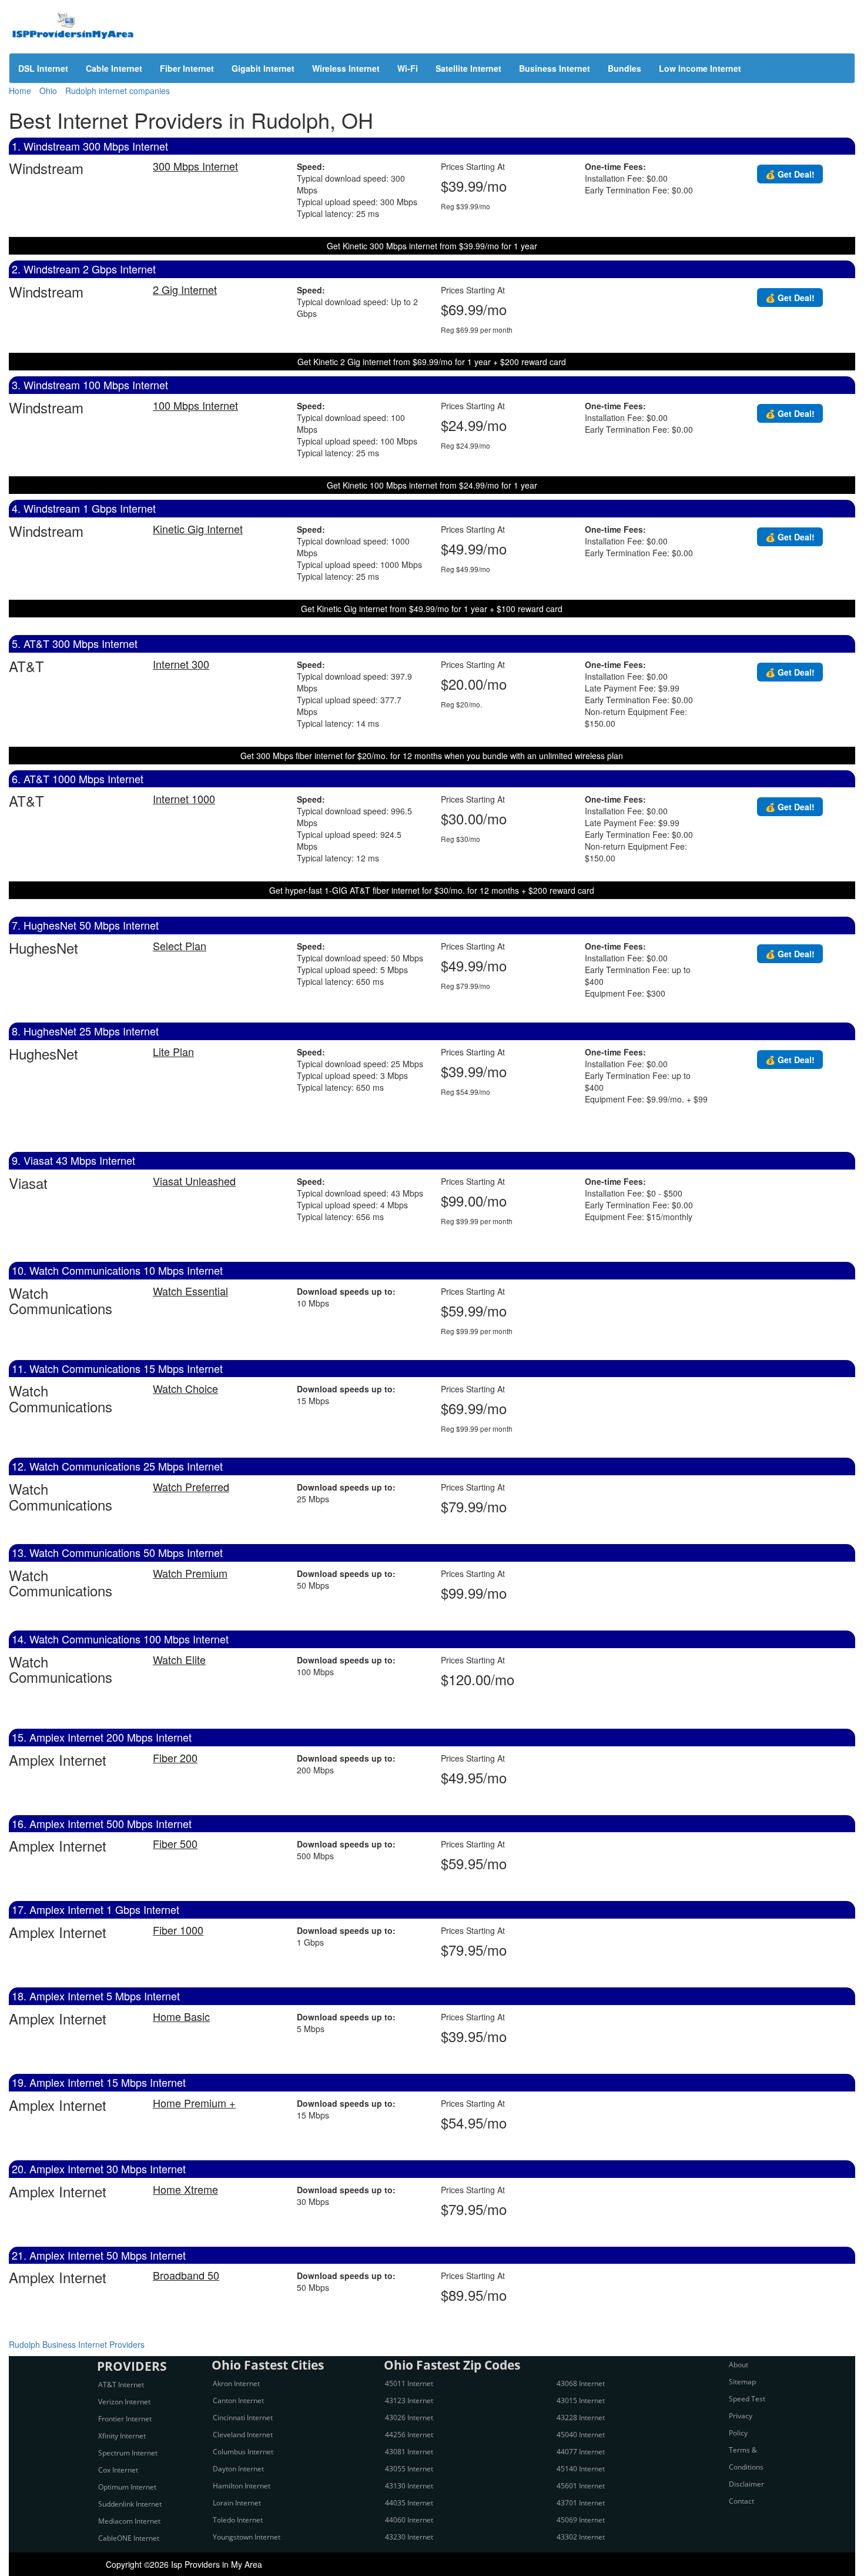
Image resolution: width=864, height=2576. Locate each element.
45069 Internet (581, 2520)
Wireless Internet (346, 68)
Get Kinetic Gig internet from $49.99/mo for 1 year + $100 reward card (432, 609)
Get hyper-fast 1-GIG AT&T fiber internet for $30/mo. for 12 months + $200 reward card (432, 890)
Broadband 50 (186, 2275)
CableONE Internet (129, 2538)
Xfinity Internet (122, 2436)
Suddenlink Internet (130, 2504)
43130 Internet (409, 2486)
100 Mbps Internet (195, 405)
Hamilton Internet (242, 2486)
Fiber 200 (175, 1758)
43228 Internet (581, 2418)
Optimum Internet (127, 2487)
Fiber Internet (187, 68)
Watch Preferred (191, 1486)
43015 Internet (581, 2400)
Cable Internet (114, 68)
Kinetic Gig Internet (198, 529)
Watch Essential (190, 1291)
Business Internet (555, 68)
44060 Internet (409, 2520)
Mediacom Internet (129, 2521)
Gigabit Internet (263, 68)
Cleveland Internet (243, 2435)
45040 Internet (581, 2435)
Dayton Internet (238, 2469)
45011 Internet (409, 2383)
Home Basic (181, 2016)
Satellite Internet (468, 68)
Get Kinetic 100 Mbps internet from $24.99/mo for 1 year (432, 485)
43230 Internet (409, 2537)
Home (20, 91)
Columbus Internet (243, 2452)
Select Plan (180, 945)
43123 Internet (409, 2400)
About (739, 2365)
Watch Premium (190, 1573)
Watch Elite (179, 1659)
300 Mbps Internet (195, 166)
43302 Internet (581, 2537)
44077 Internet (581, 2452)
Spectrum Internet (128, 2453)
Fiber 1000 (178, 1930)
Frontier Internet (125, 2419)
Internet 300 (181, 664)
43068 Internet (581, 2383)
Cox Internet (118, 2470)
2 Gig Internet (185, 289)
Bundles (624, 68)
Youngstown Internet (247, 2537)
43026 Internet (409, 2418)
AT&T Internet (121, 2385)
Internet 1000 (184, 798)
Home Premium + (194, 2103)
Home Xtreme (185, 2189)
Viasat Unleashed (194, 1181)
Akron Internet (236, 2383)
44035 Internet (409, 2503)
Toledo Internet (238, 2520)
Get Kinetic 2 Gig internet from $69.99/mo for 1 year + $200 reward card (432, 362)
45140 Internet (581, 2469)
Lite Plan (173, 1051)
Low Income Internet (700, 68)
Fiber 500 (175, 1843)
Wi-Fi (408, 68)
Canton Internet (238, 2400)
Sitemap (742, 2382)
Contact (741, 2501)
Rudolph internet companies (118, 91)
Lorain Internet (237, 2503)
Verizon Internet (124, 2402)
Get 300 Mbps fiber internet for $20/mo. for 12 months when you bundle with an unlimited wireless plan (432, 756)
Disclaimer (746, 2484)
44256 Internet (409, 2435)
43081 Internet (409, 2452)
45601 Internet (581, 2486)
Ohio (48, 91)
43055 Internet (409, 2469)
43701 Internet (581, 2503)
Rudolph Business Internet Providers (77, 2344)
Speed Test (747, 2399)
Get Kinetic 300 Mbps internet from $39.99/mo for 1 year (432, 246)
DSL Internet (43, 68)
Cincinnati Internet (243, 2418)
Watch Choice (185, 1388)
